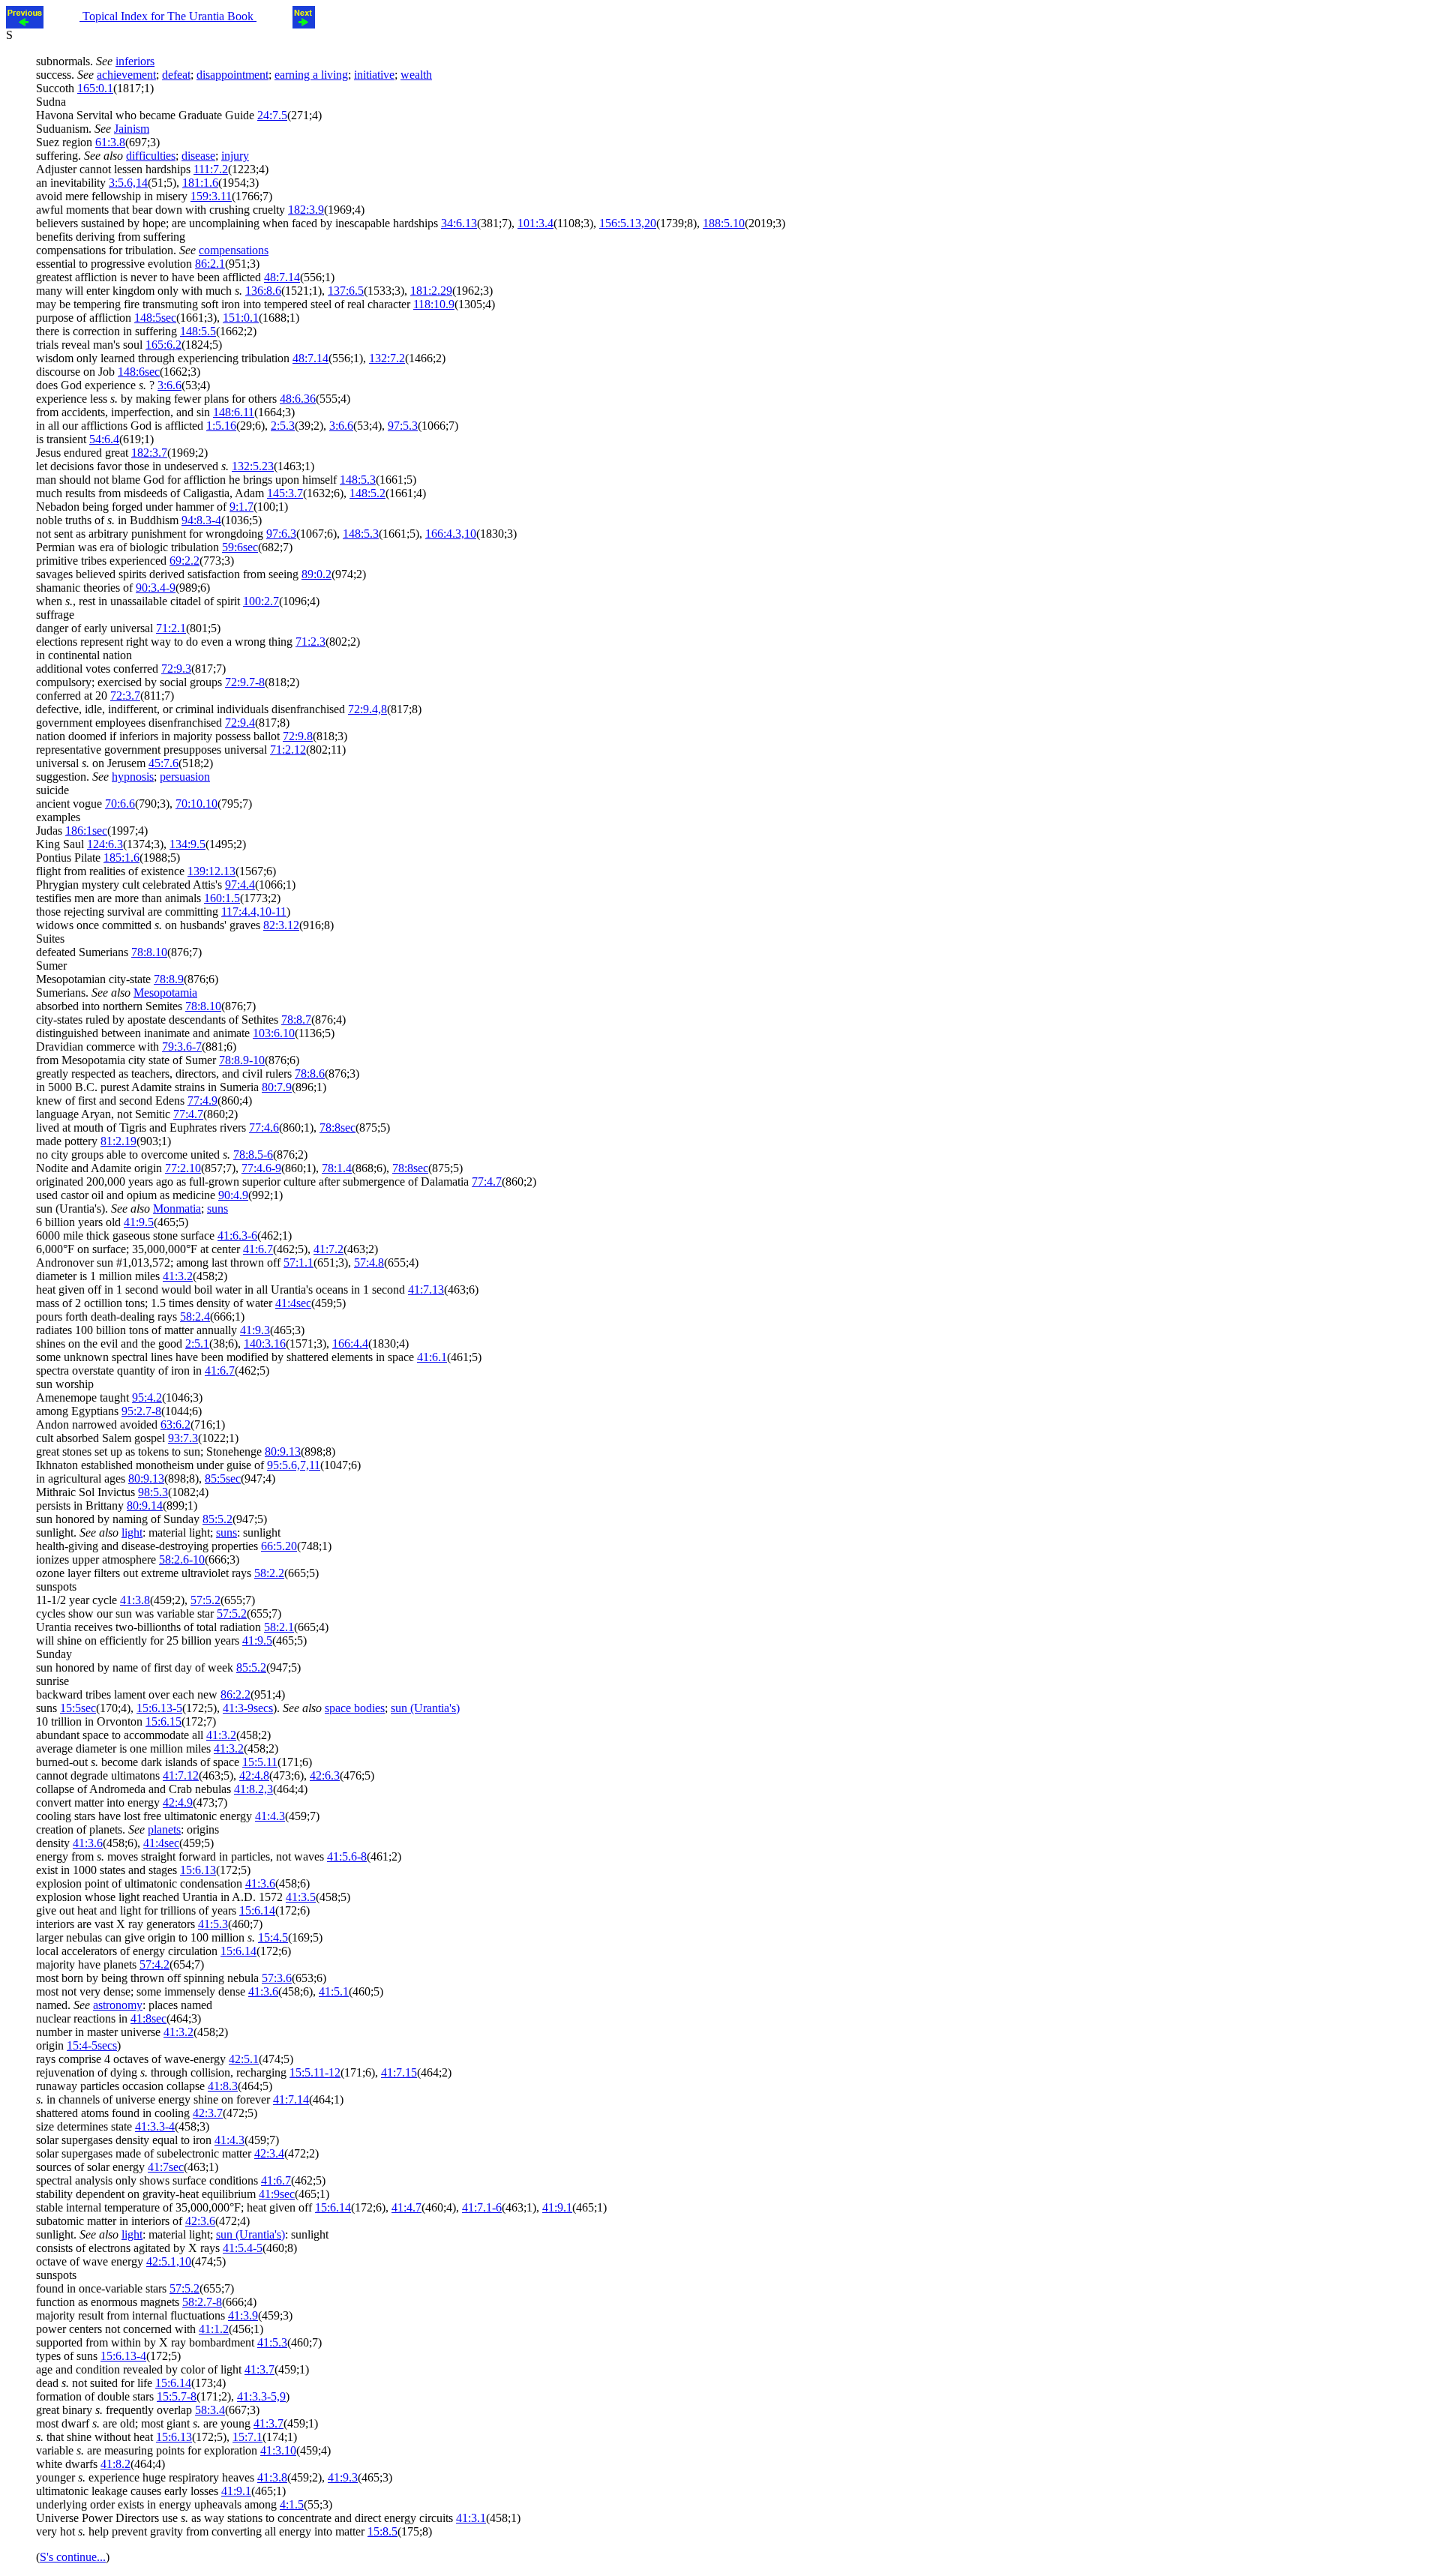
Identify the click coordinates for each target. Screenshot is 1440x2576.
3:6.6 (169, 385)
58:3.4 (210, 2410)
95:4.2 (147, 1397)
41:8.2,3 (253, 1789)
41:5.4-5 (243, 2248)
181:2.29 (431, 291)
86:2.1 (210, 264)
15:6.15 (163, 1721)
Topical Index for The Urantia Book (168, 16)
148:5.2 (367, 493)
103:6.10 (274, 1033)
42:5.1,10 (169, 2261)
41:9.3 (255, 1330)
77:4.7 (188, 1114)
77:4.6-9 (261, 1168)
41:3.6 (88, 1843)
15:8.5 (382, 2531)
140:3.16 (265, 1343)
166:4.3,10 (451, 534)
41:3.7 (259, 2369)
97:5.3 (403, 426)
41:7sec (166, 2167)
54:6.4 (104, 439)
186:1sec (86, 831)
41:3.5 (301, 1897)
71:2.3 (310, 642)
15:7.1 (247, 2437)
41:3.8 (135, 1600)
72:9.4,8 (367, 709)
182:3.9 (306, 210)
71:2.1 (171, 628)
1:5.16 (221, 426)
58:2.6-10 (182, 1559)
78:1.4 (337, 1168)
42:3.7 (208, 2113)
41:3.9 (243, 2315)
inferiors (135, 61)
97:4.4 (240, 885)
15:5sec (78, 1708)
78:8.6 (310, 1074)
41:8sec (148, 2018)
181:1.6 (200, 183)
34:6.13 (459, 223)
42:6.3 (325, 1775)
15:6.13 (198, 1870)
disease (198, 156)
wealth (416, 75)
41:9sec (277, 2194)
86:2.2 (235, 1694)
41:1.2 (214, 2329)
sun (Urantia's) (425, 1708)
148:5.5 (198, 331)
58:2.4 (195, 1316)
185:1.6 (121, 858)
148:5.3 (358, 480)
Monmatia (177, 1209)
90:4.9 (233, 1195)
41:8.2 (115, 2464)
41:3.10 (278, 2450)
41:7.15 (399, 2072)
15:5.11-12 (315, 2072)
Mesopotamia (165, 993)
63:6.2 (175, 1424)
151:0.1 (241, 318)
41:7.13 (426, 1289)
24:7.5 (272, 115)
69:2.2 (184, 561)
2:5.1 (197, 1343)
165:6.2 (163, 345)
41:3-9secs (248, 1708)
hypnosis (133, 777)
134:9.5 (187, 844)
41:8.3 (223, 2086)
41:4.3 (270, 1816)
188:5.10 (724, 223)
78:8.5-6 (253, 1155)
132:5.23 (253, 466)
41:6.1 (432, 1357)
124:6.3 (105, 844)
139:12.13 (211, 871)
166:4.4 (350, 1343)
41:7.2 (328, 1249)
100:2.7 (261, 601)
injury (235, 156)
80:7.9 (277, 1087)
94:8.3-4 (201, 520)
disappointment (232, 75)
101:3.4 (535, 223)
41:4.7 (406, 2207)
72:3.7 (125, 696)
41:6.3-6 (237, 1236)
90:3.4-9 (156, 588)
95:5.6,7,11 (294, 1465)
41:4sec (293, 1303)
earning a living (311, 75)
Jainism (132, 129)
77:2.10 (183, 1168)
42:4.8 (254, 1775)
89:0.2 (316, 574)
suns (217, 1209)
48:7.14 (282, 277)
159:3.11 (211, 196)
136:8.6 (263, 291)
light (132, 1532)
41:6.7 (258, 1249)
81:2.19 (118, 1141)
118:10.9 (434, 304)
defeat (176, 75)
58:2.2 (269, 1573)
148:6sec (139, 372)
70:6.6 (120, 804)
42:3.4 (269, 2153)
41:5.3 (213, 1924)
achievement (126, 75)
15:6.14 (257, 1910)
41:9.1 (557, 2207)
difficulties (151, 156)
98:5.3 (153, 1492)
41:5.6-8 (347, 1856)
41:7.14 (291, 2099)
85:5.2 (217, 1519)
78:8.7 (296, 1020)
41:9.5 (139, 1222)
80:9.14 (145, 1505)
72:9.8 (298, 736)
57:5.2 (205, 1600)
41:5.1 (334, 1991)
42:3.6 (200, 2221)
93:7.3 (183, 1438)
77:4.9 (202, 1101)
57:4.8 (369, 1263)
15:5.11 (260, 1762)
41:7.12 (181, 1775)
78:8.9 (169, 979)
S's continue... (73, 2557)
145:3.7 (285, 493)
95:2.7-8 (141, 1411)
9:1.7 (241, 507)
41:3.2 (178, 1276)
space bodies (355, 1708)
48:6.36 (298, 399)
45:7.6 (163, 763)
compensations (234, 250)
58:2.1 (279, 1627)
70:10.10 (196, 804)
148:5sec (155, 318)
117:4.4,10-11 (254, 912)
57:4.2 (154, 1964)
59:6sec (240, 547)
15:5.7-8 (177, 2396)
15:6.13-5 (159, 1708)
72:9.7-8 (245, 682)
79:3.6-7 (182, 1047)
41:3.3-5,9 (261, 2396)
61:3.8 (110, 142)
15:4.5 (273, 1937)
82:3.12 (281, 925)
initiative (374, 75)
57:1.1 (298, 1263)
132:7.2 (387, 358)
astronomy (118, 2005)
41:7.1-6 (482, 2207)
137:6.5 (346, 291)
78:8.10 (149, 952)
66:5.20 (279, 1546)
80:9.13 (283, 1451)
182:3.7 (149, 453)
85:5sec (223, 1478)
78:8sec (337, 1128)
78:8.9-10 (242, 1060)
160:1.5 (222, 898)
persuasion (185, 777)
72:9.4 (240, 723)
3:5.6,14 (128, 183)
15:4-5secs (92, 2045)
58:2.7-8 (202, 2302)
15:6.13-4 (123, 2356)
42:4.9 (178, 1802)
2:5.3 (283, 426)
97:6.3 (281, 534)
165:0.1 (95, 88)
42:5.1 (244, 2059)
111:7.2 (211, 169)
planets (164, 1829)
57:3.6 (277, 1978)
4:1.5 (292, 2504)
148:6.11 (234, 412)
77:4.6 (264, 1128)
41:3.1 (471, 2518)
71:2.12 (288, 750)
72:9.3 (176, 669)
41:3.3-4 (155, 2126)
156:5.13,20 (628, 223)
